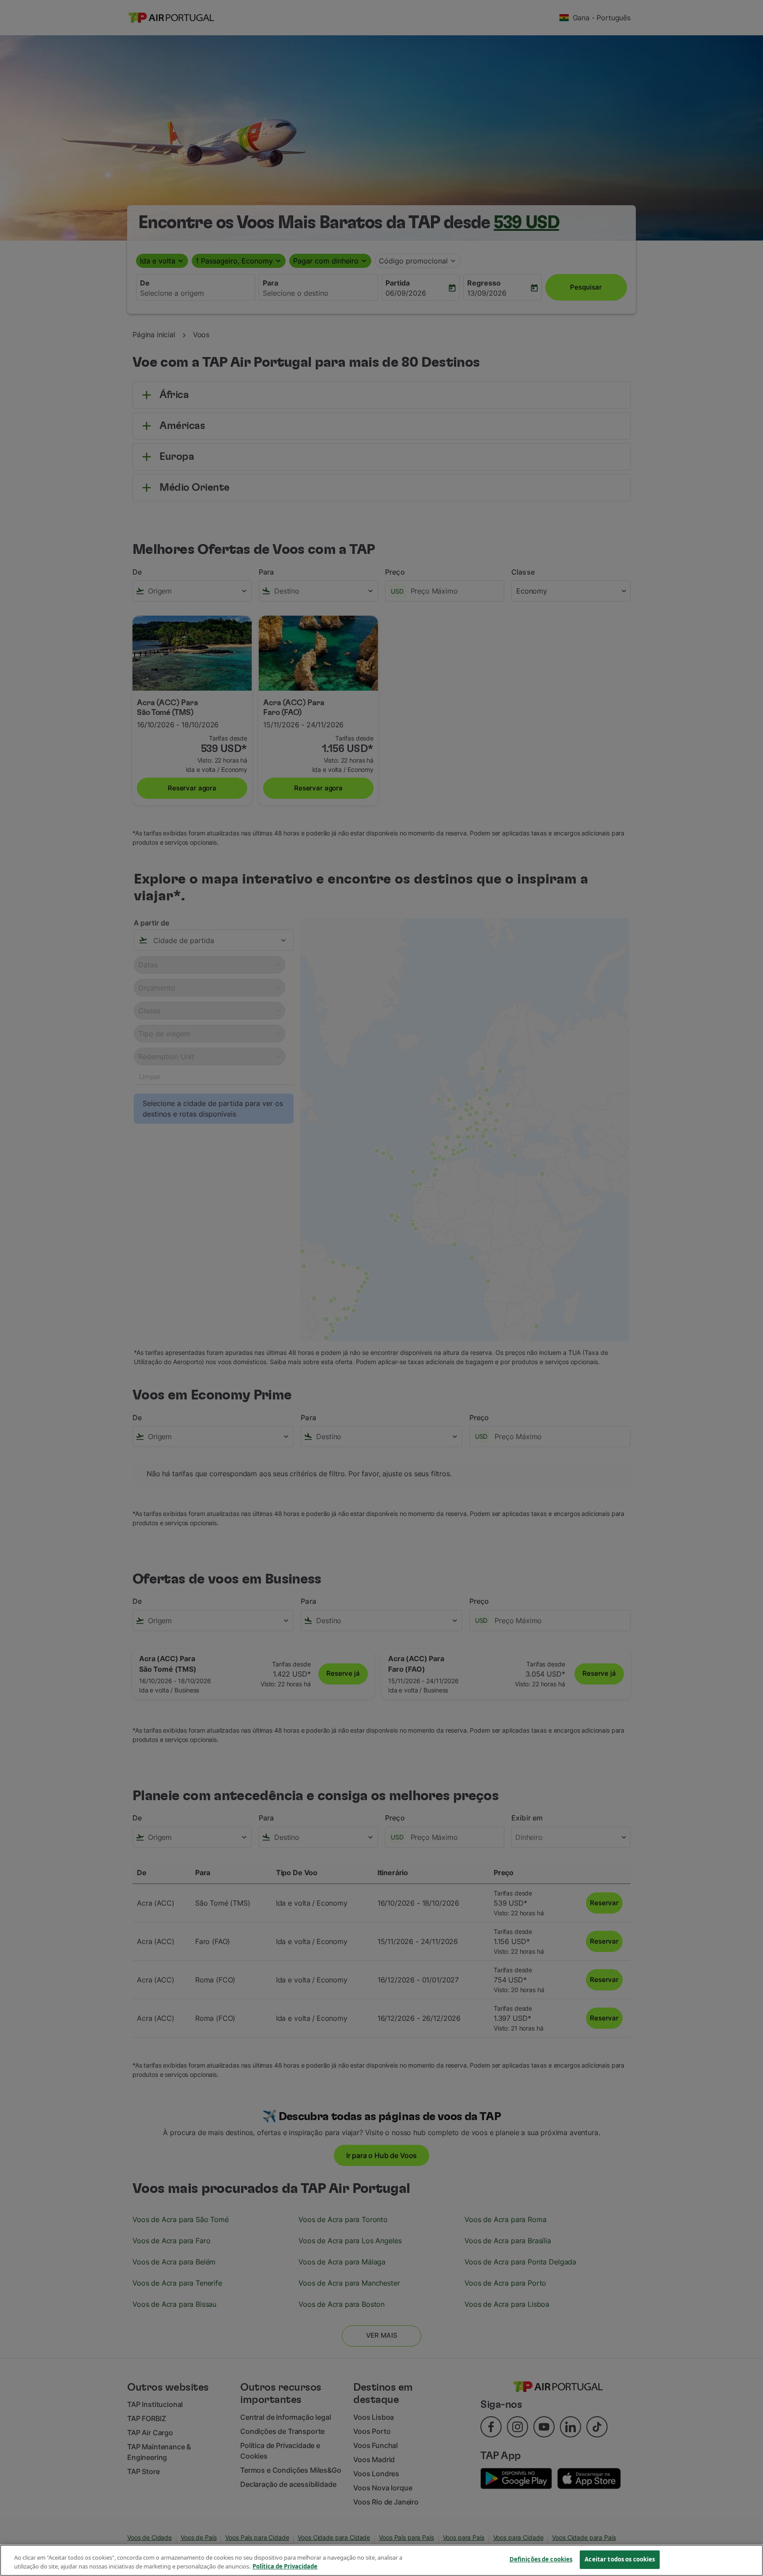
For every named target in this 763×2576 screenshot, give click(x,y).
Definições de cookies (541, 2559)
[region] (381, 2560)
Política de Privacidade (285, 2566)
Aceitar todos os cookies (620, 2559)
